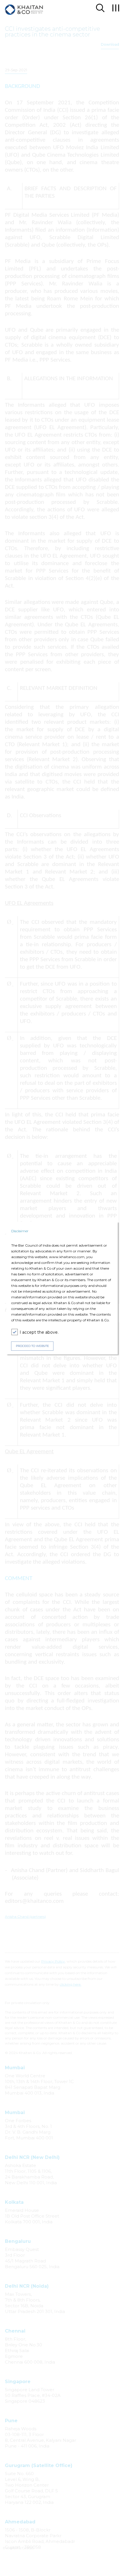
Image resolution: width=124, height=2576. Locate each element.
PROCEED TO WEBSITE (32, 1346)
